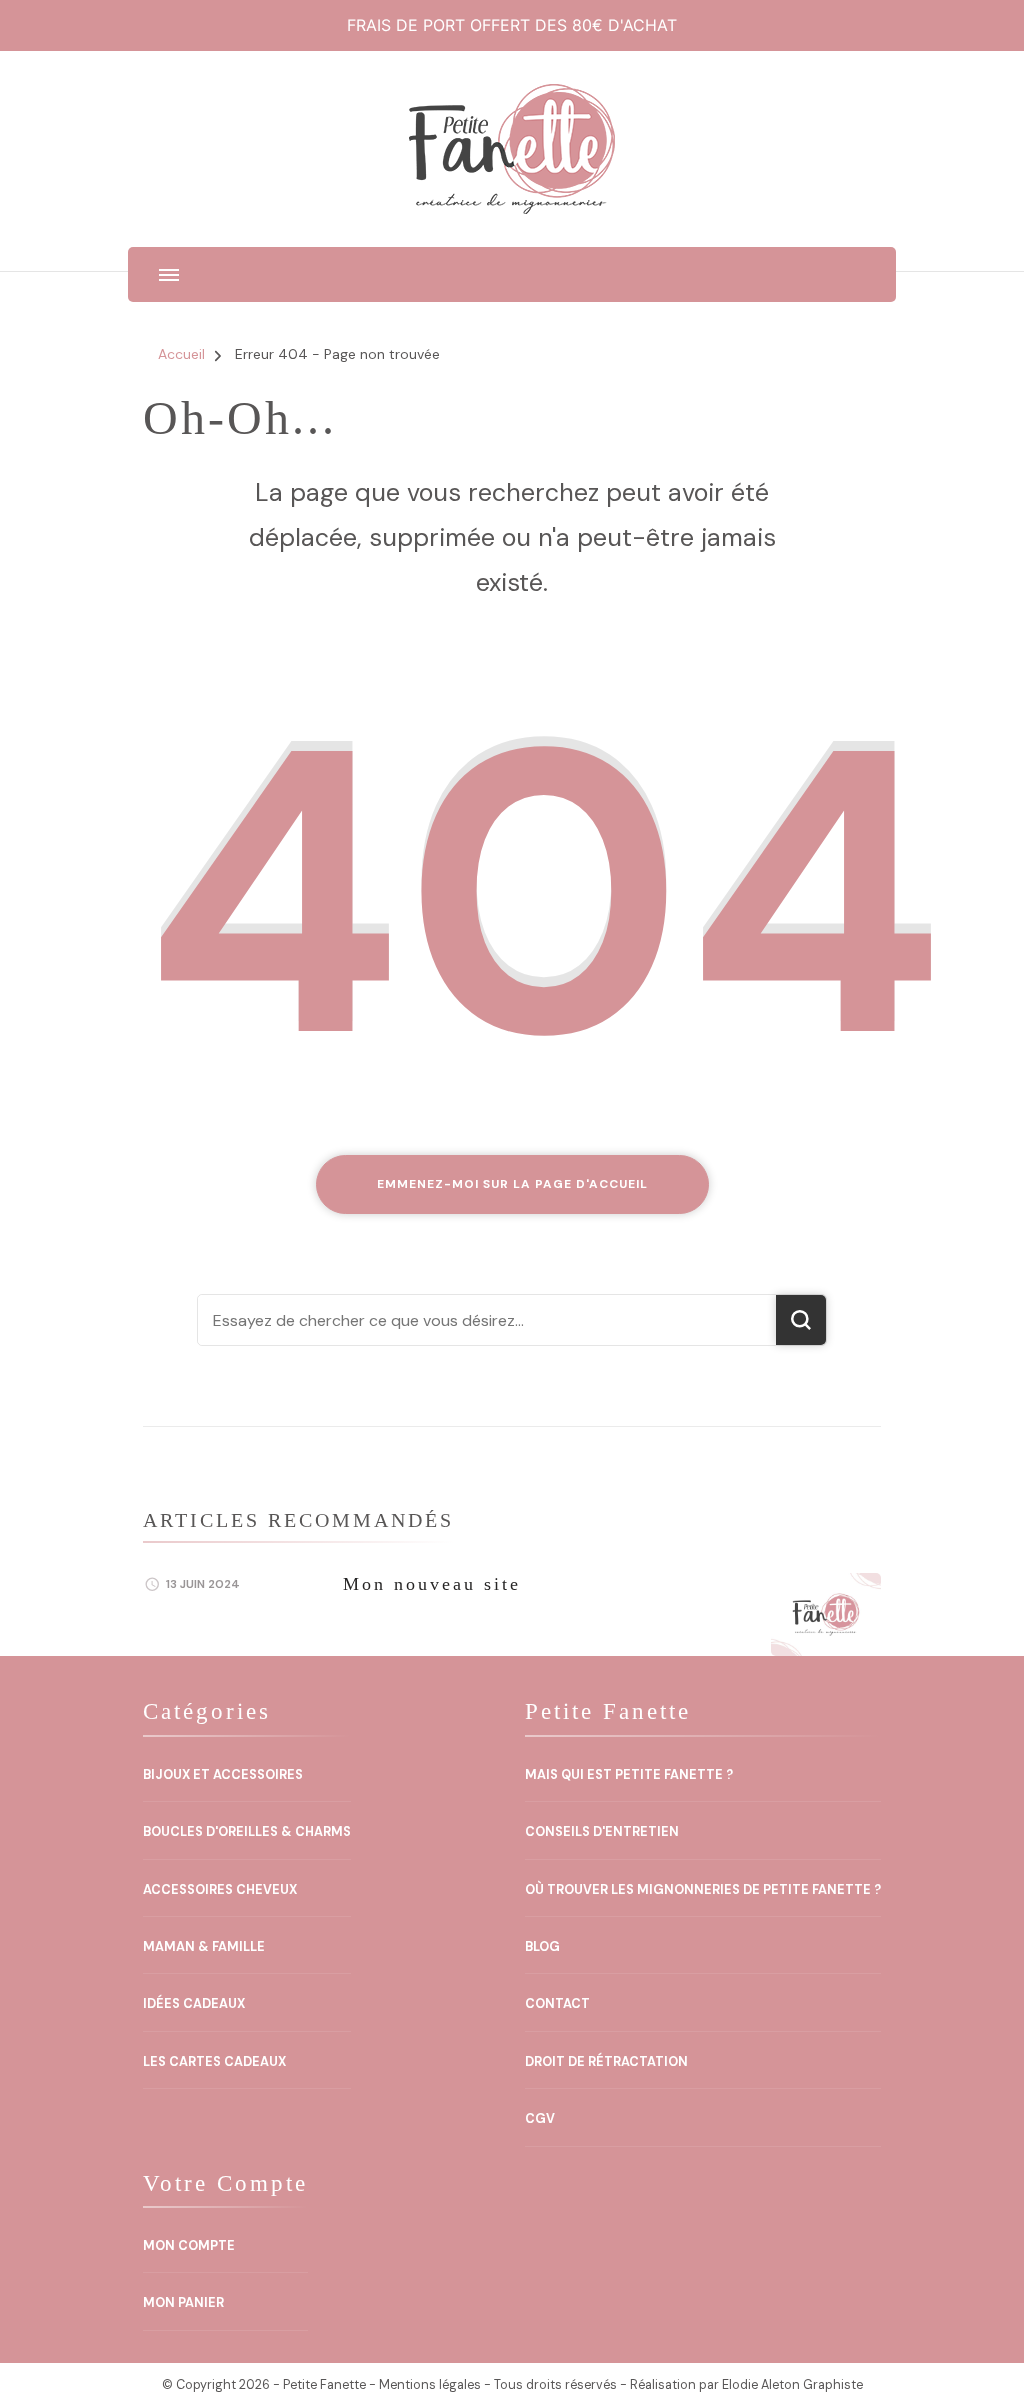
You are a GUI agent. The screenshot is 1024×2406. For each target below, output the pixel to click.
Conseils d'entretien (602, 1832)
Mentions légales (430, 2385)
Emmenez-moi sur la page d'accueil (512, 1184)
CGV (540, 2119)
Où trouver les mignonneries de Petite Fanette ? (703, 1890)
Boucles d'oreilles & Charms (247, 1832)
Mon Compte (189, 2246)
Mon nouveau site (432, 1584)
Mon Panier (183, 2303)
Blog (542, 1947)
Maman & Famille (204, 1947)
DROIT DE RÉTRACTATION (606, 2062)
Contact (557, 2004)
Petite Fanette (324, 2385)
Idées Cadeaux (194, 2004)
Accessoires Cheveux (220, 1890)
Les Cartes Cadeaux (214, 2062)
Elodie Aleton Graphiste (792, 2385)
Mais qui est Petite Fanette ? (629, 1775)
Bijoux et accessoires (223, 1775)
